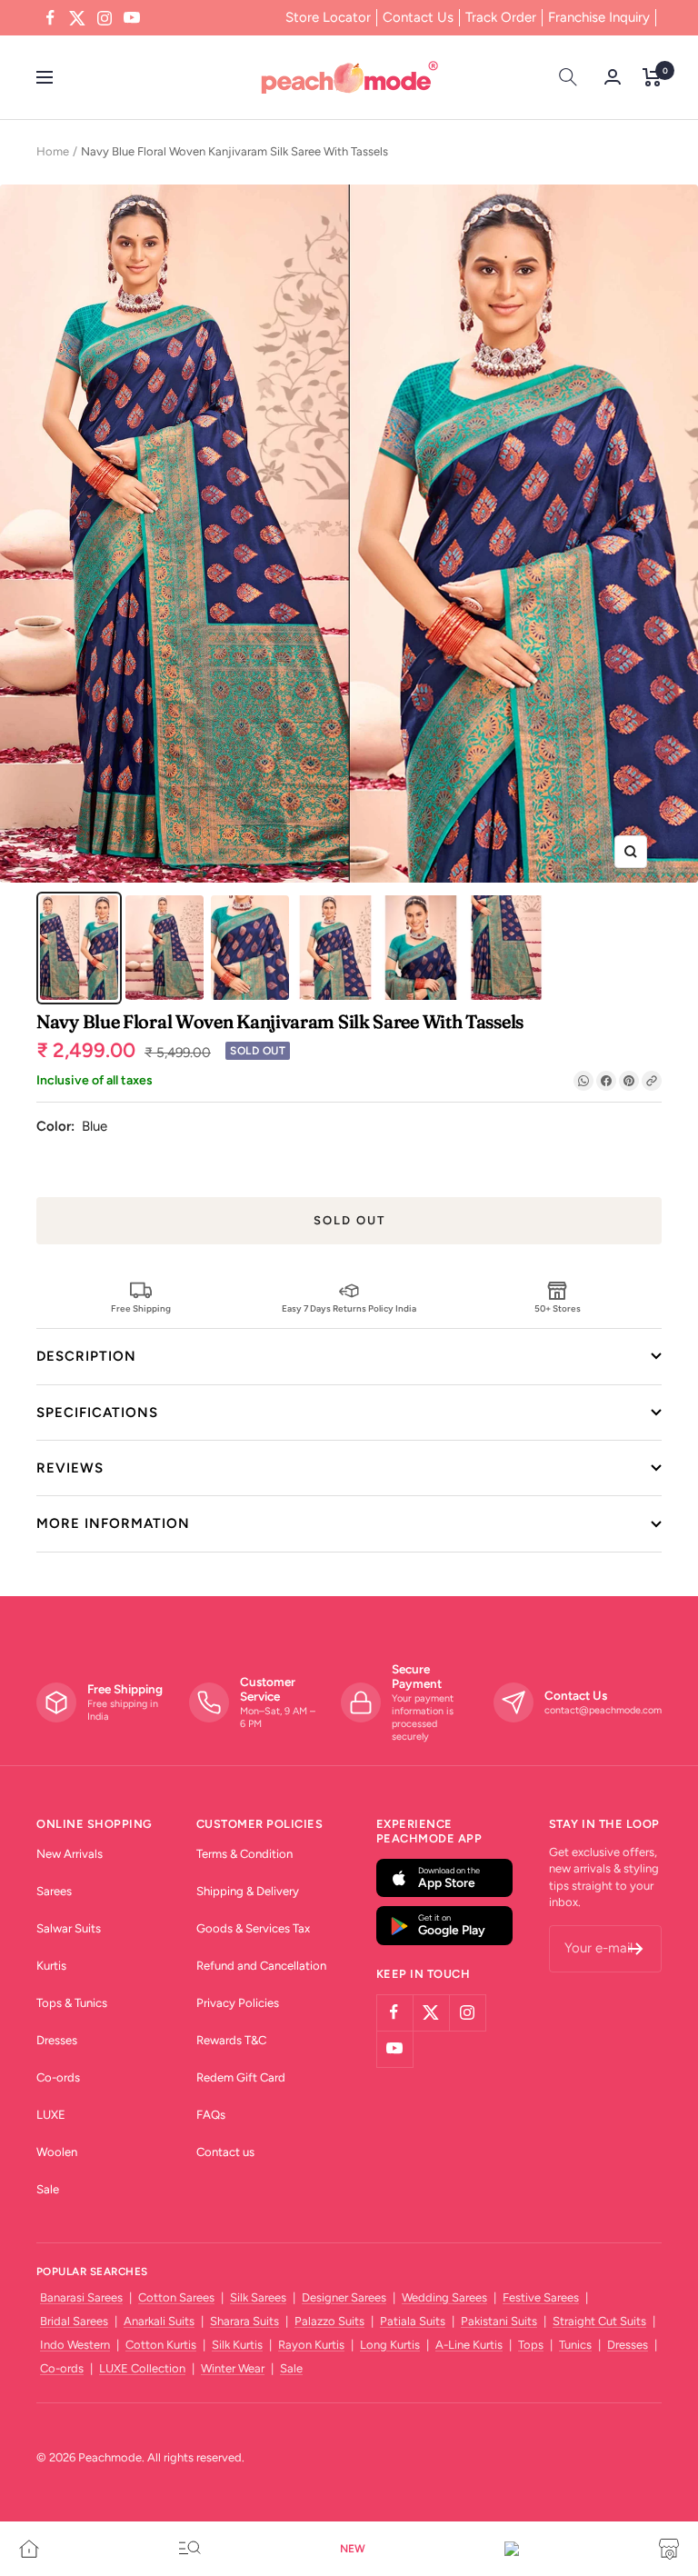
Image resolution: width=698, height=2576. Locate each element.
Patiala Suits (413, 2321)
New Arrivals (70, 1854)
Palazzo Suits (329, 2321)
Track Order (501, 17)
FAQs (211, 2115)
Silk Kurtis (237, 2345)
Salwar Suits (69, 1928)
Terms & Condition (244, 1854)
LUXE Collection (142, 2368)
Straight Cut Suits (599, 2321)
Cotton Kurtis (161, 2345)
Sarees (54, 1891)
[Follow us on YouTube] (132, 18)
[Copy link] (652, 1081)
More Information (113, 1523)
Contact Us (418, 17)
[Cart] (652, 77)
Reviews (70, 1468)
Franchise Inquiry (599, 17)
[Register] (636, 1949)
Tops (531, 2345)
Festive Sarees (541, 2297)
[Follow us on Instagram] (105, 18)
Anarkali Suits (159, 2321)
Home (53, 151)
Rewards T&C (231, 2040)
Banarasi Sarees (81, 2297)
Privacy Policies (238, 2003)
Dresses (57, 2040)
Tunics (575, 2345)
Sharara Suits (244, 2321)
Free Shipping (141, 1308)
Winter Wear (233, 2368)
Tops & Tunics (72, 2003)
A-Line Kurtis (469, 2345)
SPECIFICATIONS (97, 1413)
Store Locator (328, 17)
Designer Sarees (344, 2297)
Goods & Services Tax (253, 1928)
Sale (48, 2189)
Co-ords (58, 2077)
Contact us (225, 2152)
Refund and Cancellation (261, 1966)
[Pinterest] (629, 1081)
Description (86, 1356)
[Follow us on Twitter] (77, 18)
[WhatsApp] (583, 1081)
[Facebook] (606, 1081)
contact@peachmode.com (603, 1710)
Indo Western (75, 2345)
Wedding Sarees (444, 2297)
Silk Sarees (258, 2297)
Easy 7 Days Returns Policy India (349, 1308)
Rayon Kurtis (311, 2345)
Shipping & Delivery (248, 1891)
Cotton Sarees (176, 2297)
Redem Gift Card (241, 2077)
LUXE (51, 2115)
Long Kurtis (390, 2345)
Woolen (57, 2152)
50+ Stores (558, 1308)
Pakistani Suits (499, 2321)
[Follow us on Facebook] (50, 18)
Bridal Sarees (74, 2321)
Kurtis (51, 1966)
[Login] (613, 77)
